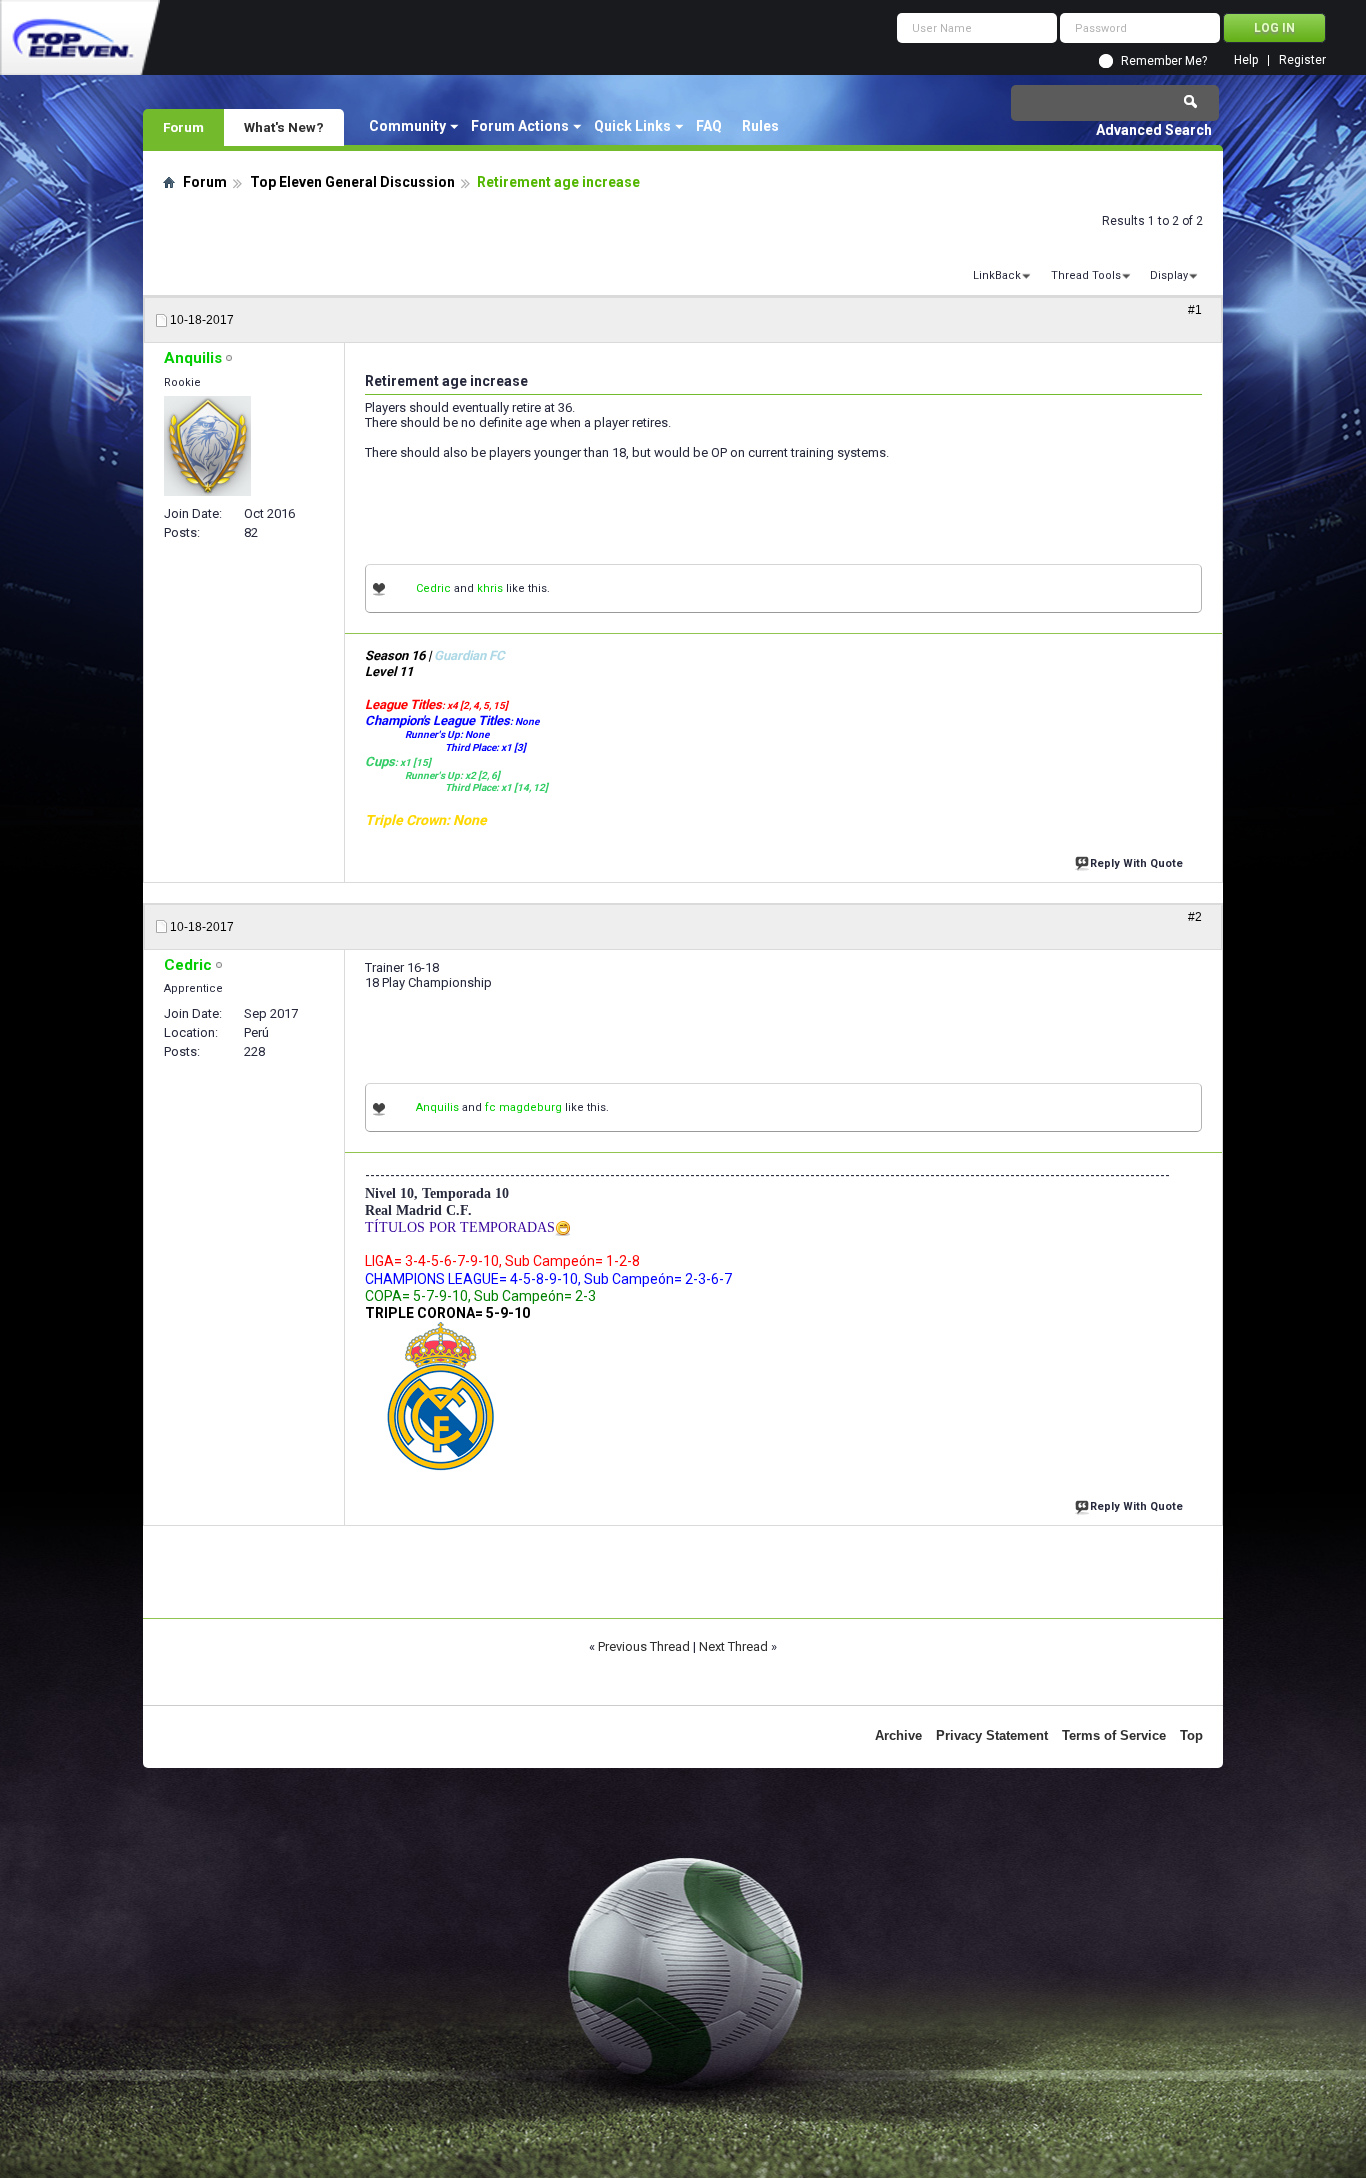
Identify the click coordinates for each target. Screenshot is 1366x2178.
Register (1302, 60)
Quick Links (632, 126)
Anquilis (437, 1107)
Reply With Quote (1136, 863)
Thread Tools (1086, 275)
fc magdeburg (523, 1107)
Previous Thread (644, 1646)
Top (1191, 1735)
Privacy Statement (992, 1735)
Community (407, 126)
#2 (1195, 917)
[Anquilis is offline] (207, 446)
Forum (183, 127)
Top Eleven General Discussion (352, 182)
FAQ (709, 126)
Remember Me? (1164, 61)
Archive (898, 1735)
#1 (1195, 310)
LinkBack (997, 275)
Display (1169, 275)
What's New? (284, 127)
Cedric (433, 588)
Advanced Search (1154, 130)
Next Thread (733, 1646)
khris (490, 588)
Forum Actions (520, 126)
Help (1246, 60)
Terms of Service (1114, 1735)
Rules (760, 126)
